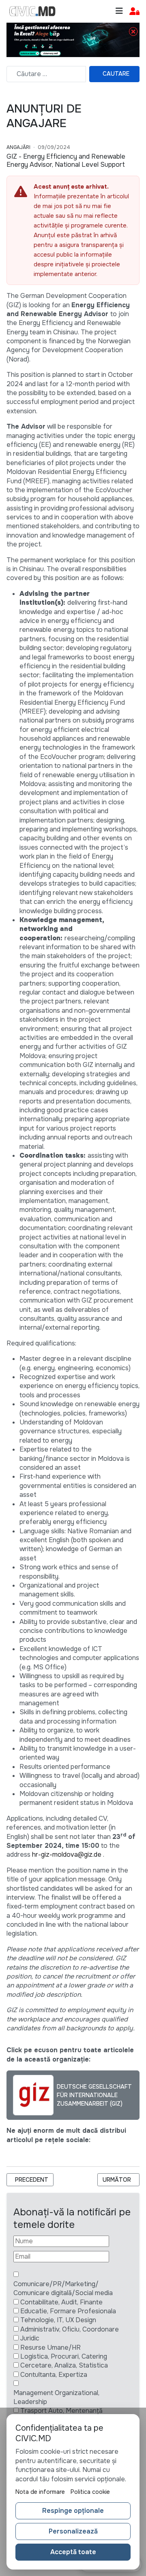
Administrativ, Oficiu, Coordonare (70, 2329)
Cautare (116, 74)
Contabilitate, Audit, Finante (61, 2302)
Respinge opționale (73, 2511)
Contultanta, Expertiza (54, 2375)
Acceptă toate (73, 2552)
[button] (134, 12)
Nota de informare (40, 2492)
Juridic (30, 2338)
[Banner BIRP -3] (73, 39)
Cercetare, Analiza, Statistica (64, 2365)
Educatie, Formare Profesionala (68, 2311)
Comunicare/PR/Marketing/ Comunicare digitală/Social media (63, 2288)
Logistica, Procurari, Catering (64, 2356)
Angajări (18, 147)
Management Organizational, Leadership (56, 2397)
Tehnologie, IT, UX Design (58, 2320)
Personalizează (73, 2531)
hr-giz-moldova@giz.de (67, 1854)
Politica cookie (90, 2492)
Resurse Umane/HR (50, 2348)
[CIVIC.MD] (32, 11)
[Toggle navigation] (119, 11)
